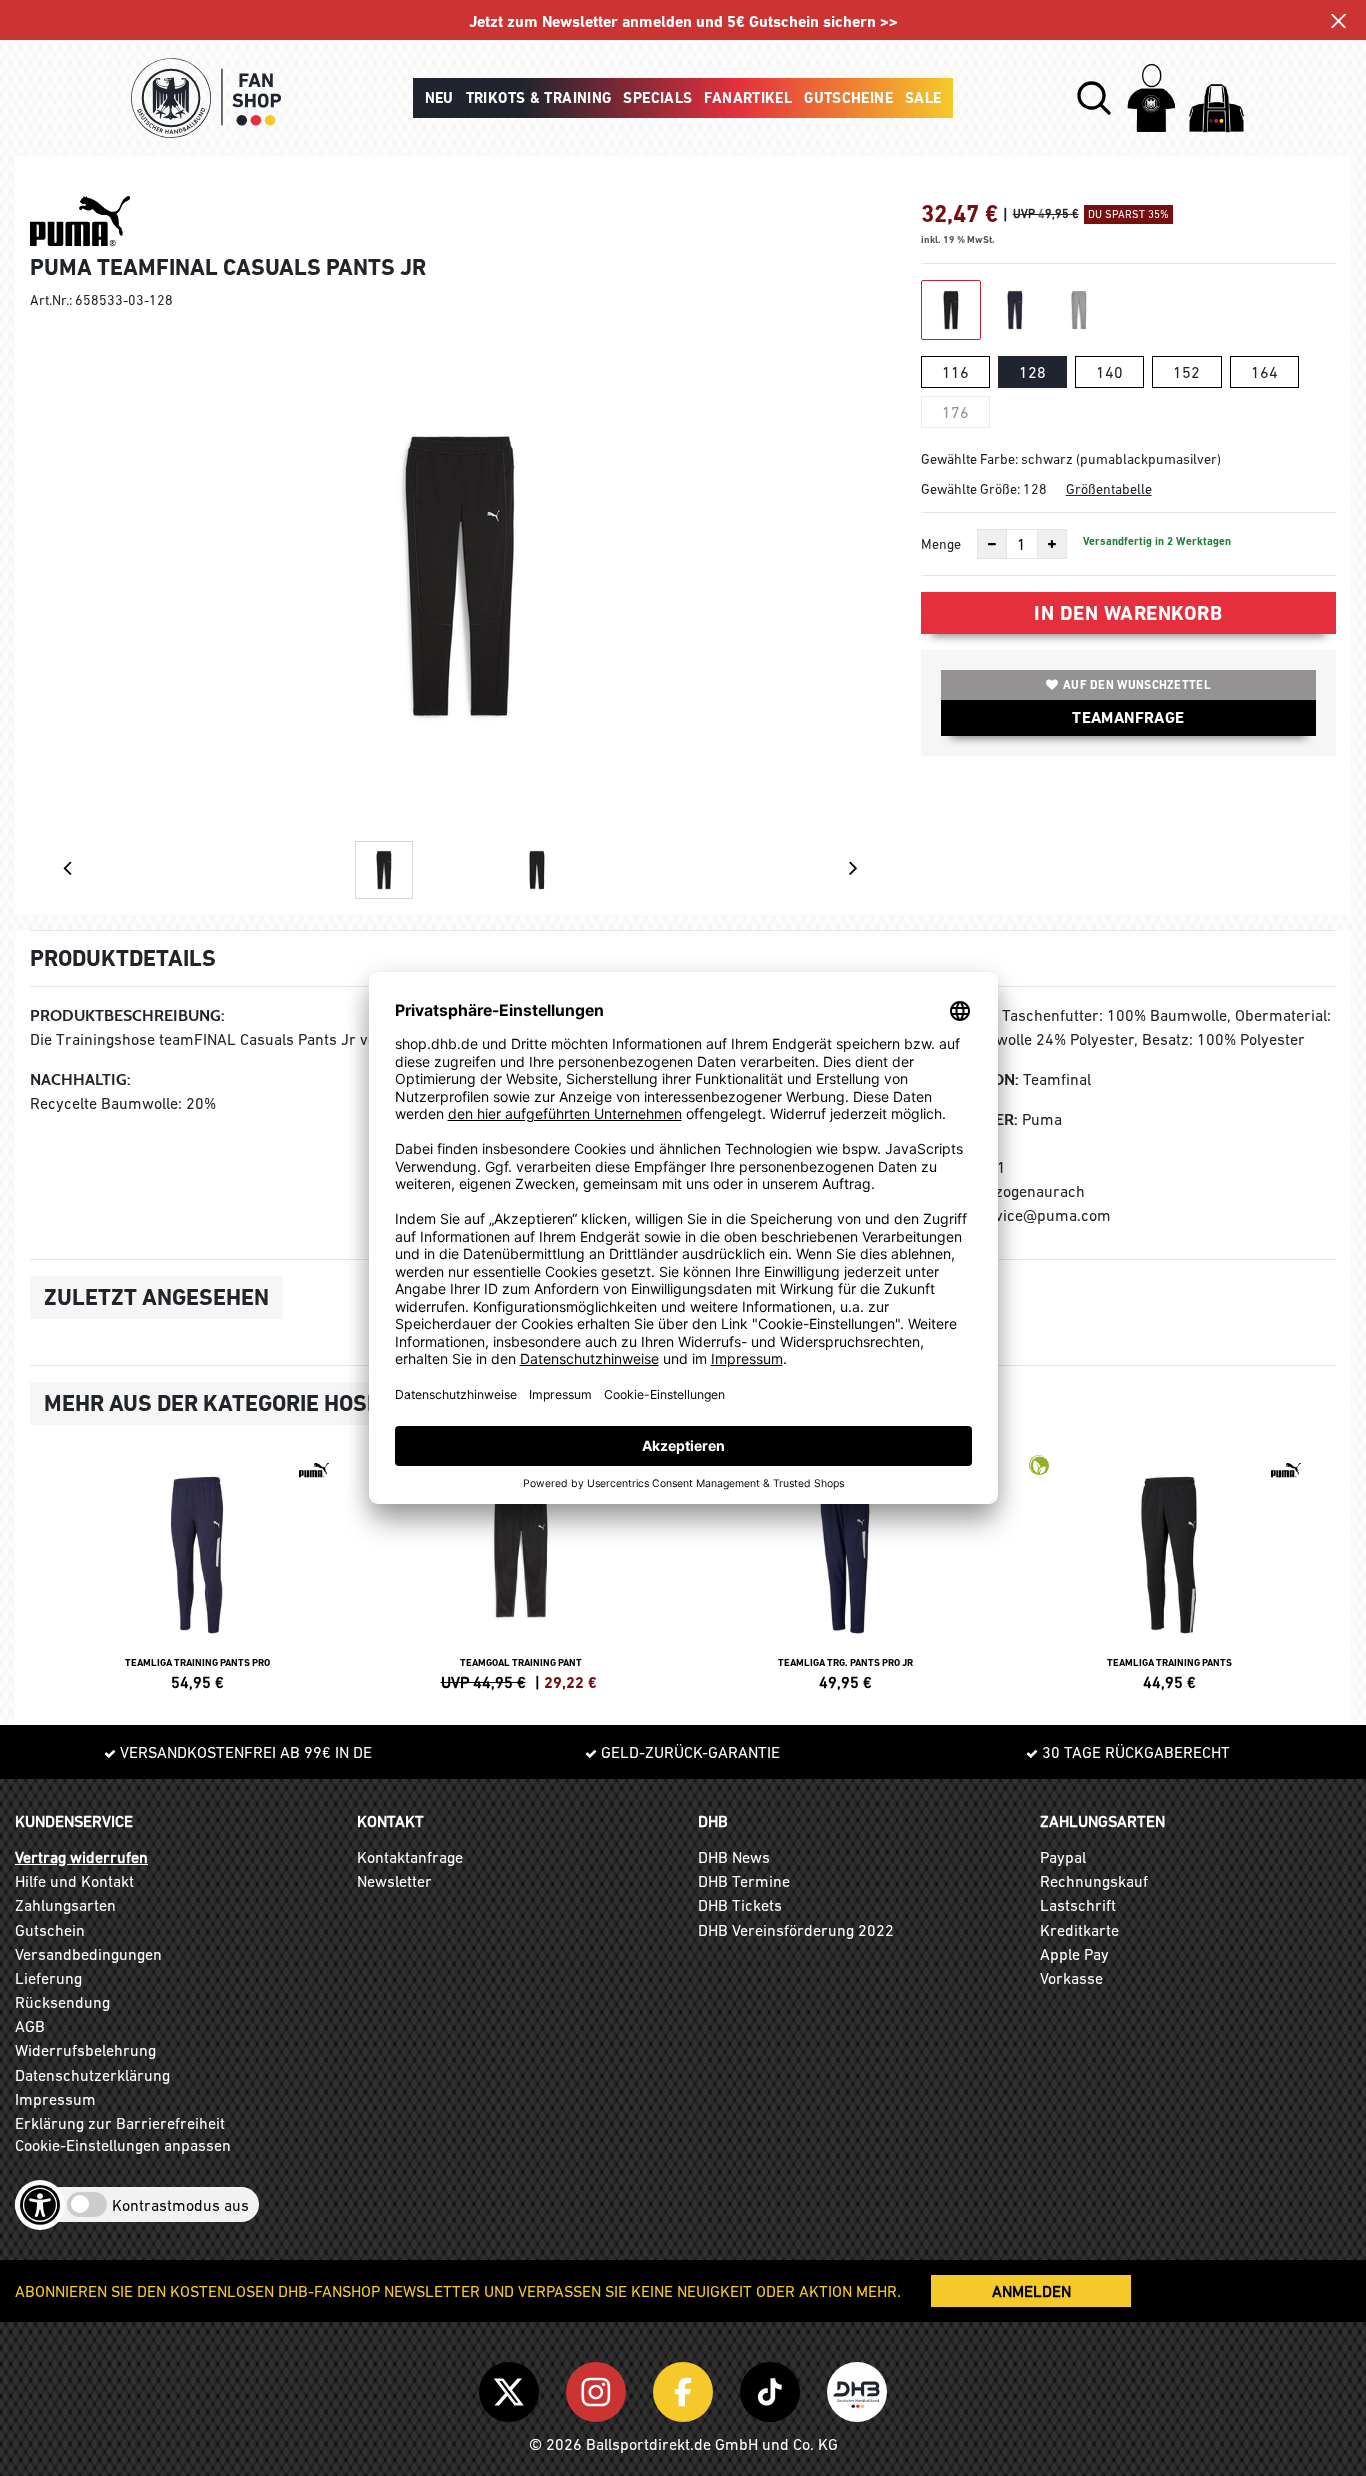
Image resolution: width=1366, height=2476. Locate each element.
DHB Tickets (740, 1905)
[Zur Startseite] (206, 98)
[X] (512, 2388)
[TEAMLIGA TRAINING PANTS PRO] (197, 1570)
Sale (923, 98)
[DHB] (857, 2388)
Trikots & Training (539, 98)
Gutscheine (848, 98)
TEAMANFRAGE (1128, 717)
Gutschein (50, 1930)
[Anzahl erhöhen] (1052, 544)
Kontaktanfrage (410, 1857)
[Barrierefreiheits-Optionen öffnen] (40, 2205)
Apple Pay (1074, 1954)
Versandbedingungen (88, 1954)
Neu (439, 98)
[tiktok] (773, 2388)
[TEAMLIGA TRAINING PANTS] (1169, 1570)
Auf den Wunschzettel (1137, 685)
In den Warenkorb (1128, 613)
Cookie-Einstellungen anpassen (123, 2145)
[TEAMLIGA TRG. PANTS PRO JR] (845, 1570)
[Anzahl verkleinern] (992, 544)
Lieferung (48, 1978)
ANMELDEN (1031, 2291)
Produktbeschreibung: (127, 1015)
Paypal (1063, 1857)
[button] (1094, 98)
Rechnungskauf (1094, 1881)
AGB (30, 2026)
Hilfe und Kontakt (74, 1881)
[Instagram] (599, 2388)
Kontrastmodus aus (180, 2205)
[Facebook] (686, 2388)
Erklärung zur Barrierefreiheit (120, 2123)
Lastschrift (1078, 1905)
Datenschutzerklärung (92, 2075)
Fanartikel (748, 98)
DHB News (734, 1857)
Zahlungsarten (65, 1905)
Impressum (55, 2099)
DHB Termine (744, 1881)
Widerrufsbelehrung (85, 2050)
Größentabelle (1109, 489)
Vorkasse (1071, 1978)
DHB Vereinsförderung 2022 (796, 1930)
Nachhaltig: (80, 1079)
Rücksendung (62, 2002)
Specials (657, 98)
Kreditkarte (1079, 1930)
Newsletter (394, 1881)
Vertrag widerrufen (81, 1857)
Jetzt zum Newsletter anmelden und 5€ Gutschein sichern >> (683, 21)
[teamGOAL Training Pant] (521, 1570)
